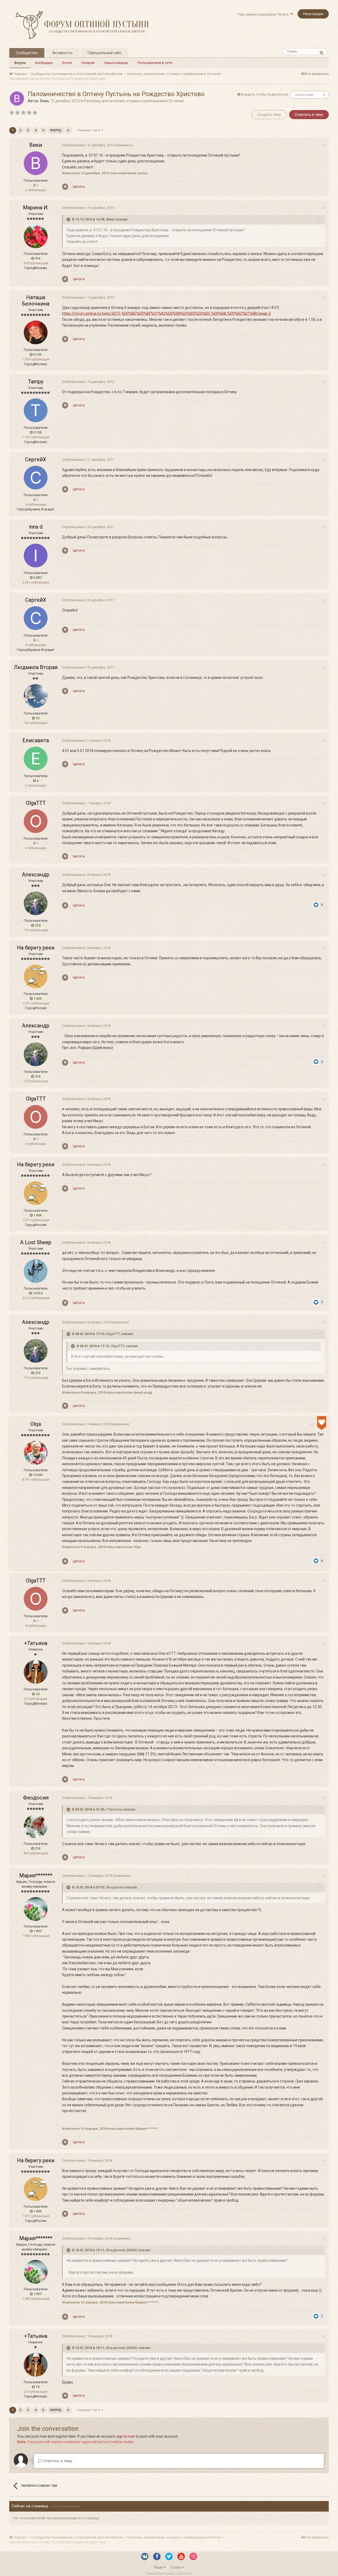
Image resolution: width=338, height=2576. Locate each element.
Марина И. (36, 208)
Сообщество (27, 53)
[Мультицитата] (65, 187)
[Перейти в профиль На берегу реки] (36, 976)
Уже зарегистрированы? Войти (264, 14)
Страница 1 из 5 (89, 130)
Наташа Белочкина (36, 300)
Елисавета (36, 740)
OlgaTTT (36, 803)
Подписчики (304, 95)
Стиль (176, 2567)
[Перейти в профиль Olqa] (36, 1453)
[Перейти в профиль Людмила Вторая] (36, 696)
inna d (36, 527)
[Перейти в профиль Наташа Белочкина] (36, 332)
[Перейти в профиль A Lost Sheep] (36, 1271)
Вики (44, 101)
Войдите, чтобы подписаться (265, 94)
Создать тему (269, 115)
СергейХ (36, 459)
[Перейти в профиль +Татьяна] (36, 1672)
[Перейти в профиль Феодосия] (36, 1826)
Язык (159, 2567)
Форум (20, 63)
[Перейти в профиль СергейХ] (36, 478)
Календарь (44, 63)
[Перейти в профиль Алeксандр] (36, 903)
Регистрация (313, 14)
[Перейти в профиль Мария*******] (36, 1909)
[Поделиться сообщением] (323, 145)
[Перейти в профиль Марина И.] (36, 236)
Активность (63, 53)
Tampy (36, 382)
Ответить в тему (309, 115)
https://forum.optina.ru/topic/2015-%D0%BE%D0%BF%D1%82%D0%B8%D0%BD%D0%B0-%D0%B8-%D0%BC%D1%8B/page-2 (166, 313)
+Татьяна (36, 1643)
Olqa (36, 1424)
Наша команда (116, 63)
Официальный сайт (104, 53)
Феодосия (36, 1798)
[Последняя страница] (68, 130)
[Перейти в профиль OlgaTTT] (36, 821)
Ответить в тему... (58, 2461)
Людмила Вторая (36, 667)
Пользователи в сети (155, 63)
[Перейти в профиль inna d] (36, 556)
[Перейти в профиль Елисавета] (36, 759)
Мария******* (36, 1875)
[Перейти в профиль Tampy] (36, 410)
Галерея (88, 63)
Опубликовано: (88, 145)
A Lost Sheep (36, 1242)
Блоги (67, 63)
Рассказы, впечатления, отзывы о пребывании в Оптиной (134, 101)
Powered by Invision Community (169, 2574)
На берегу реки (36, 948)
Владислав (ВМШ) (122, 2250)
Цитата (79, 187)
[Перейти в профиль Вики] (17, 98)
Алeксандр (36, 875)
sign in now (126, 2436)
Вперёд (56, 130)
